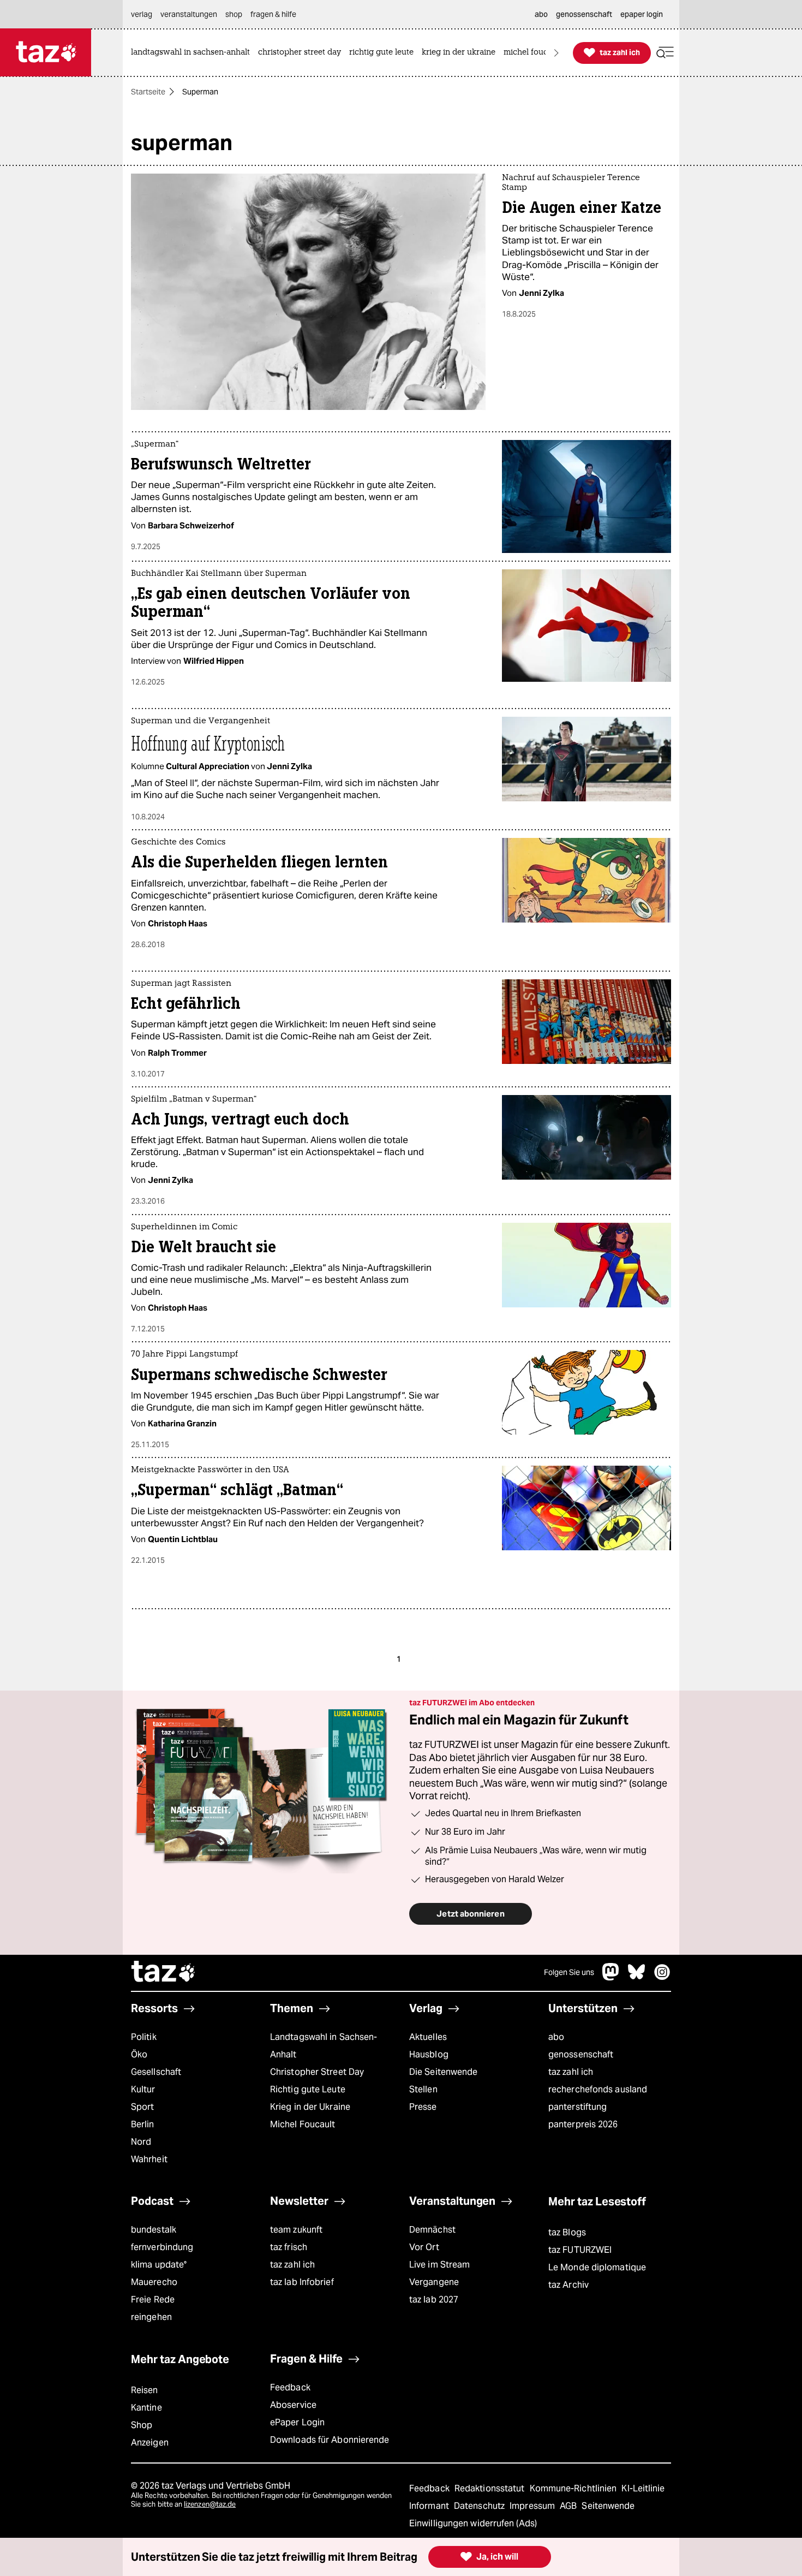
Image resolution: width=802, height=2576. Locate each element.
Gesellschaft (156, 2072)
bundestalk (154, 2230)
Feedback (290, 2387)
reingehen (151, 2317)
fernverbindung (162, 2247)
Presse (423, 2107)
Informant (430, 2506)
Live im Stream (439, 2265)
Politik (144, 2037)
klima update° (159, 2265)
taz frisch (289, 2247)
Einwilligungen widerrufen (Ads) (473, 2523)
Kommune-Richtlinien (574, 2488)
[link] (193, 53)
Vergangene (434, 2282)
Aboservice (293, 2405)
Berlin (143, 2124)
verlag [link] (142, 14)
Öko (139, 2054)
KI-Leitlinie (643, 2488)
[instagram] (662, 1977)
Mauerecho (154, 2282)
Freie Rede (153, 2300)
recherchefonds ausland (598, 2089)
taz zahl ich (571, 2072)
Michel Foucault (303, 2124)
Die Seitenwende (443, 2072)
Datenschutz (480, 2506)
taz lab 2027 (434, 2300)
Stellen (423, 2089)
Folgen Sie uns (569, 1972)
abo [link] (541, 14)
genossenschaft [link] (584, 14)
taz (164, 1973)
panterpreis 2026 (583, 2124)
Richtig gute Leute (308, 2089)
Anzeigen (150, 2443)
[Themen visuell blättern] (556, 53)
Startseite (148, 92)
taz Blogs (567, 2232)
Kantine (146, 2408)
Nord (141, 2142)
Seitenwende (608, 2506)
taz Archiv (568, 2285)
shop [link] (234, 14)
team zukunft (296, 2230)
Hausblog (429, 2054)
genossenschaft (581, 2054)
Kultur (143, 2089)
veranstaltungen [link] (189, 14)
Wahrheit (149, 2159)
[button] (665, 53)
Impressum (533, 2506)
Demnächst (432, 2230)
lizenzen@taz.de (210, 2504)
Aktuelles (428, 2037)
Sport (142, 2107)
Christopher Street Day (317, 2072)
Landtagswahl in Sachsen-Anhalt (324, 2046)
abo (556, 2037)
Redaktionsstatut (491, 2488)
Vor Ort (424, 2247)
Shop (142, 2425)
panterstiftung (577, 2107)
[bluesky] (637, 1977)
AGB (569, 2506)
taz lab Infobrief (302, 2282)
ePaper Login (297, 2422)
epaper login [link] (642, 14)
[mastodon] (611, 1977)
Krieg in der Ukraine (310, 2107)
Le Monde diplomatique (597, 2267)
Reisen (145, 2390)
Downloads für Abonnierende (330, 2440)
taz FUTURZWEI (580, 2250)
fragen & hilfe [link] (273, 14)
